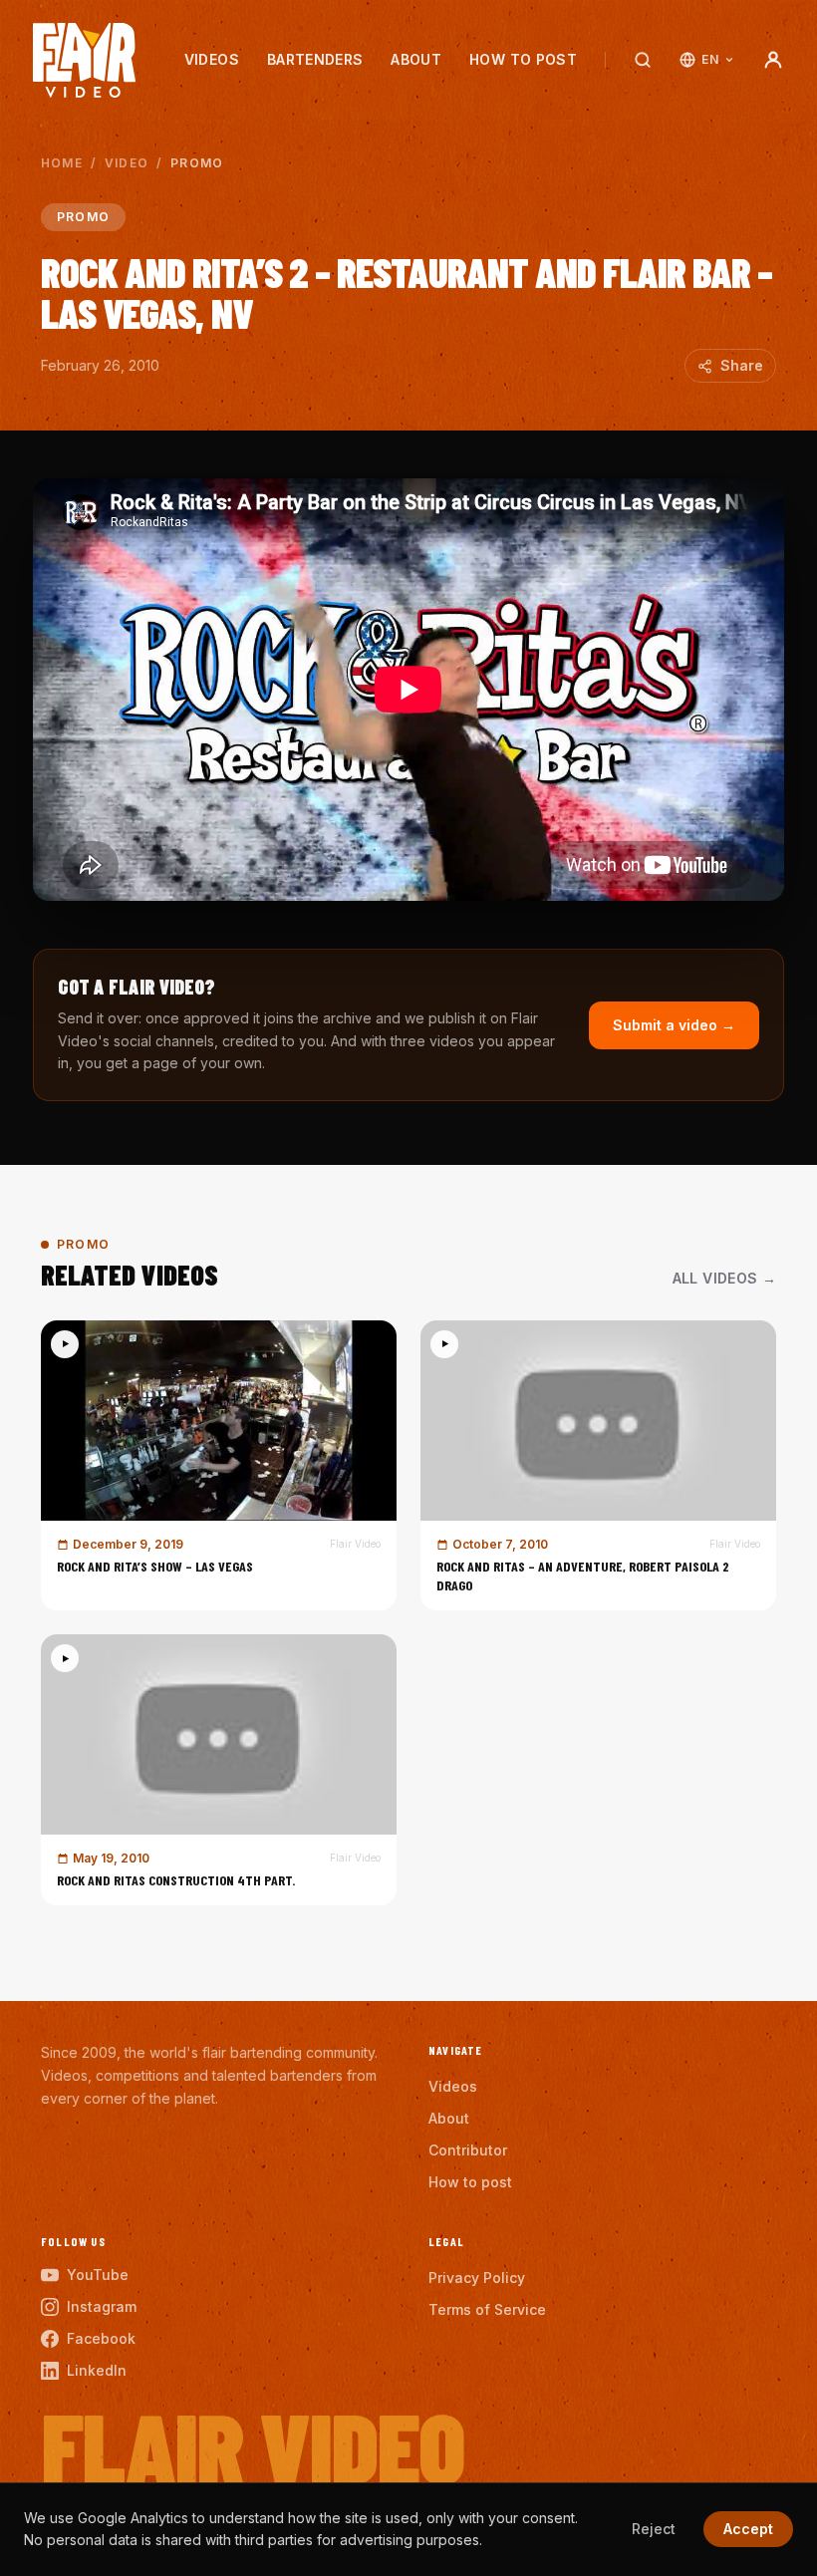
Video (127, 163)
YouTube (98, 2275)
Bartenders (315, 59)
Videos (212, 59)
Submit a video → (674, 1025)
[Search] (643, 60)
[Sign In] (773, 60)
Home (62, 163)
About (416, 59)
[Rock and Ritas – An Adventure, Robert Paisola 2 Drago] (598, 1465)
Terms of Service (487, 2309)
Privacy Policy (477, 2278)
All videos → (724, 1278)
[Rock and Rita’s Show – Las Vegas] (219, 1465)
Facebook (101, 2338)
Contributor (468, 2150)
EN (710, 59)
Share (742, 365)
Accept (748, 2529)
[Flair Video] (84, 60)
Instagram (102, 2306)
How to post (523, 59)
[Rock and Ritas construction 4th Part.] (219, 1770)
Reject (654, 2529)
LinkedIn (97, 2370)
